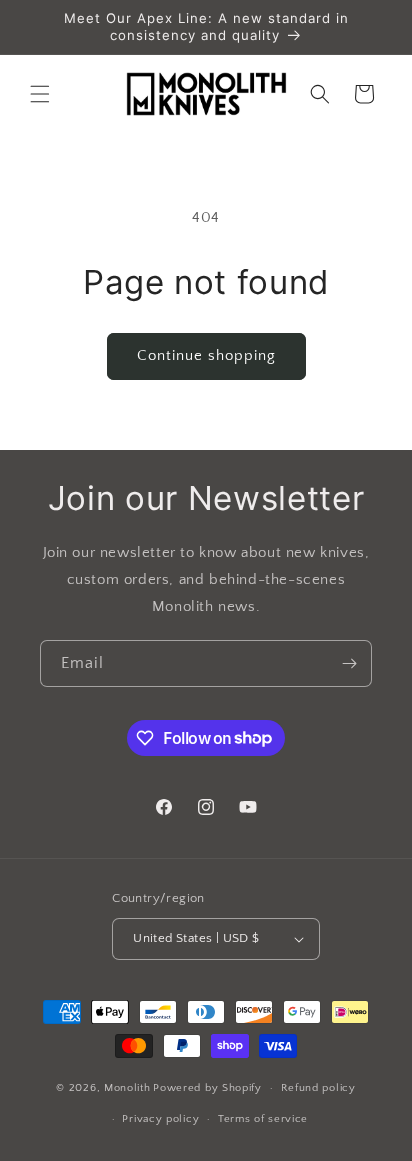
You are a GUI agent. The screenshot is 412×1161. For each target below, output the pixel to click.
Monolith (127, 1088)
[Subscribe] (349, 663)
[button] (40, 94)
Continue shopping (206, 355)
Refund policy (318, 1088)
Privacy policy (160, 1119)
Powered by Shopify (207, 1088)
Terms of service (263, 1119)
